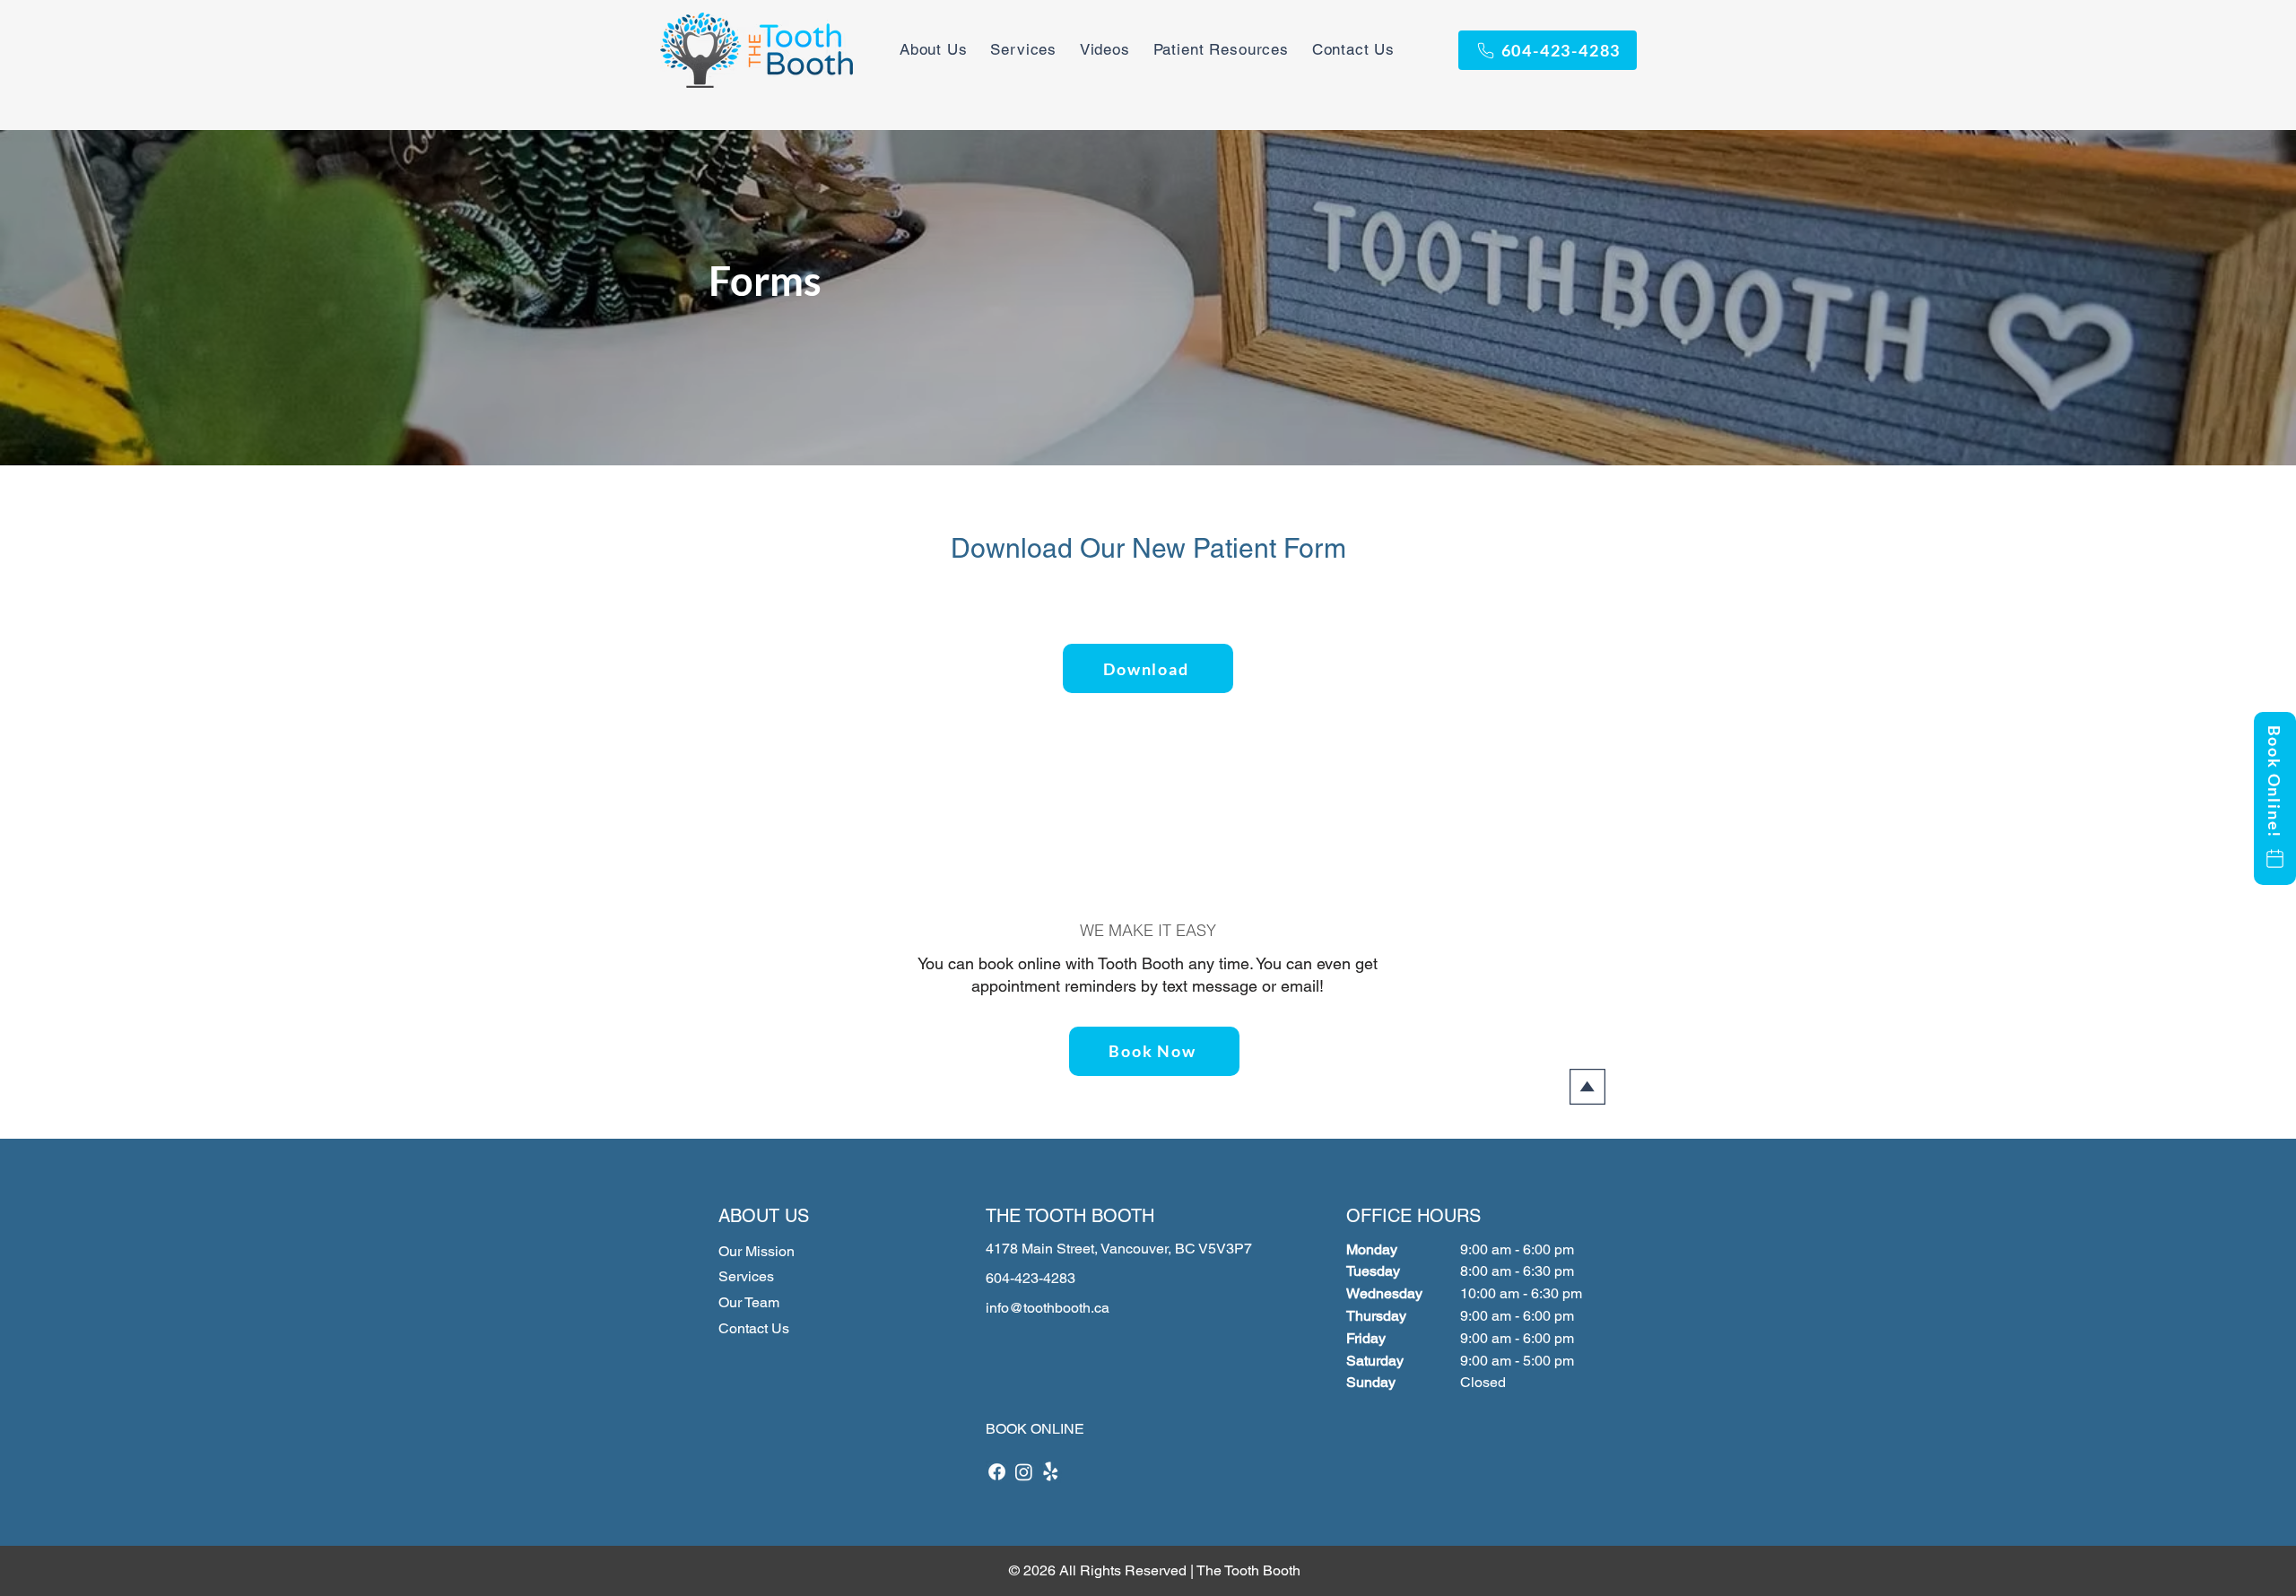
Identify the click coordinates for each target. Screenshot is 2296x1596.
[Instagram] (1024, 1472)
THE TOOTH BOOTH (1070, 1216)
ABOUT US (764, 1216)
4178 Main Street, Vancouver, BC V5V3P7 (1119, 1249)
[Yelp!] (1051, 1472)
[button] (1221, 49)
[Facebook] (997, 1472)
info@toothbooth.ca (1048, 1308)
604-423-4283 (1031, 1278)
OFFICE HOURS (1413, 1216)
